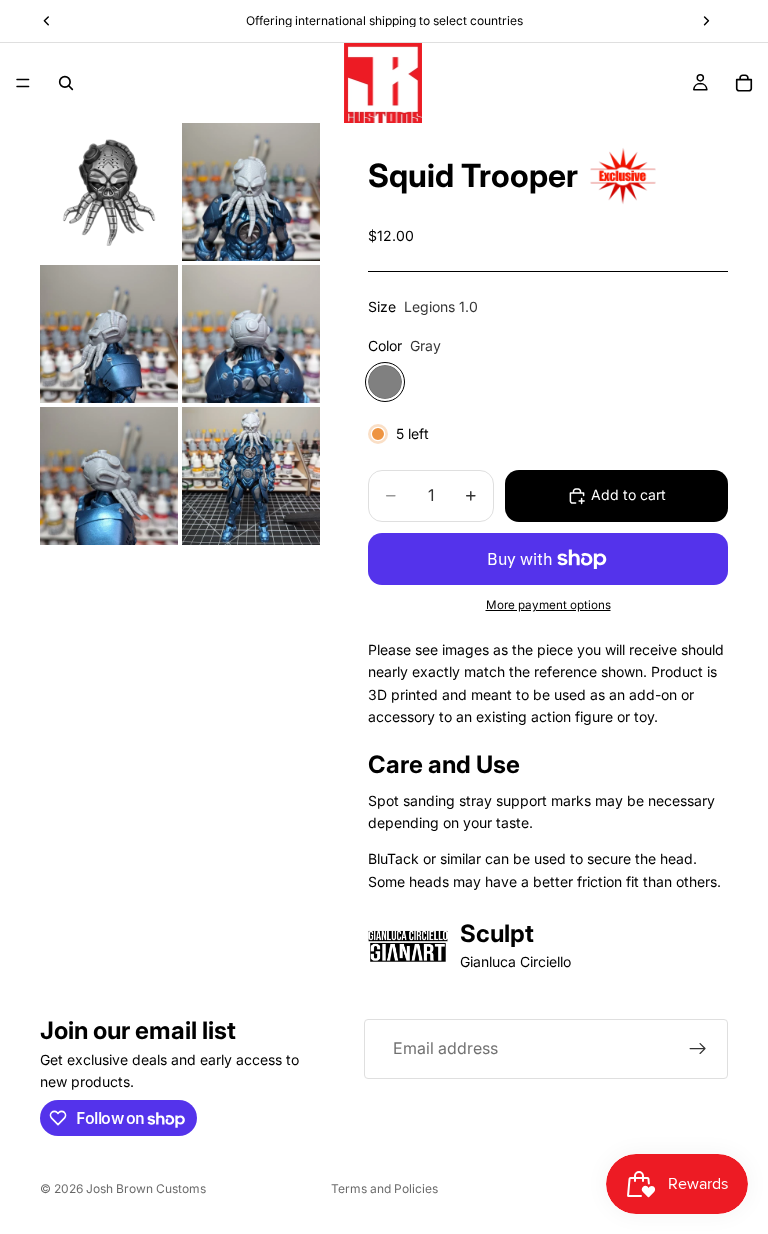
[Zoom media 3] (109, 334)
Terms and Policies (384, 1188)
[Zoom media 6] (251, 476)
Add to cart (628, 494)
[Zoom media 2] (251, 192)
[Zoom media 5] (109, 476)
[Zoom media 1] (109, 192)
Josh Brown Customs (146, 1188)
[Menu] (23, 83)
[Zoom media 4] (251, 334)
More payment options (548, 605)
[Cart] (744, 83)
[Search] (66, 83)
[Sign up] (698, 1049)
